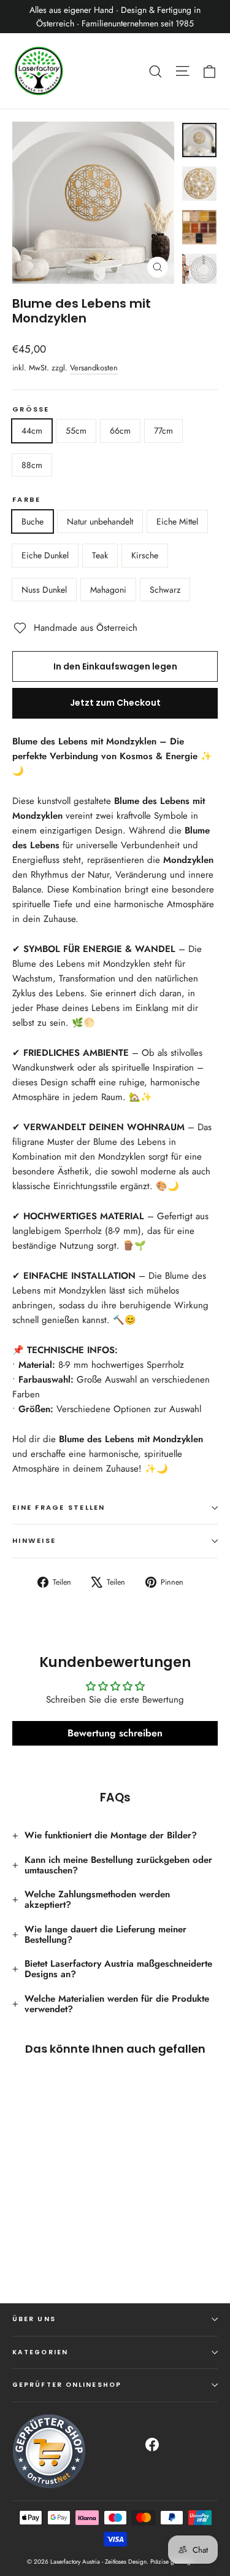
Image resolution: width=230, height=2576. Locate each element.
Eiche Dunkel (45, 555)
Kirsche (145, 555)
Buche (33, 521)
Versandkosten (94, 368)
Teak (100, 555)
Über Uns (34, 2319)
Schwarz (165, 590)
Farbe (26, 500)
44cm (32, 431)
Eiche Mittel (177, 521)
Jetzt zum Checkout (115, 703)
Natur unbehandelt (100, 521)
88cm (32, 465)
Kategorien (40, 2352)
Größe (31, 410)
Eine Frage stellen (59, 1507)
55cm (76, 431)
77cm (163, 431)
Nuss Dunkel (44, 590)
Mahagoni (108, 590)
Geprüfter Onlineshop (67, 2385)
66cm (120, 431)
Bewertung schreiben (115, 1733)
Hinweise (34, 1540)
